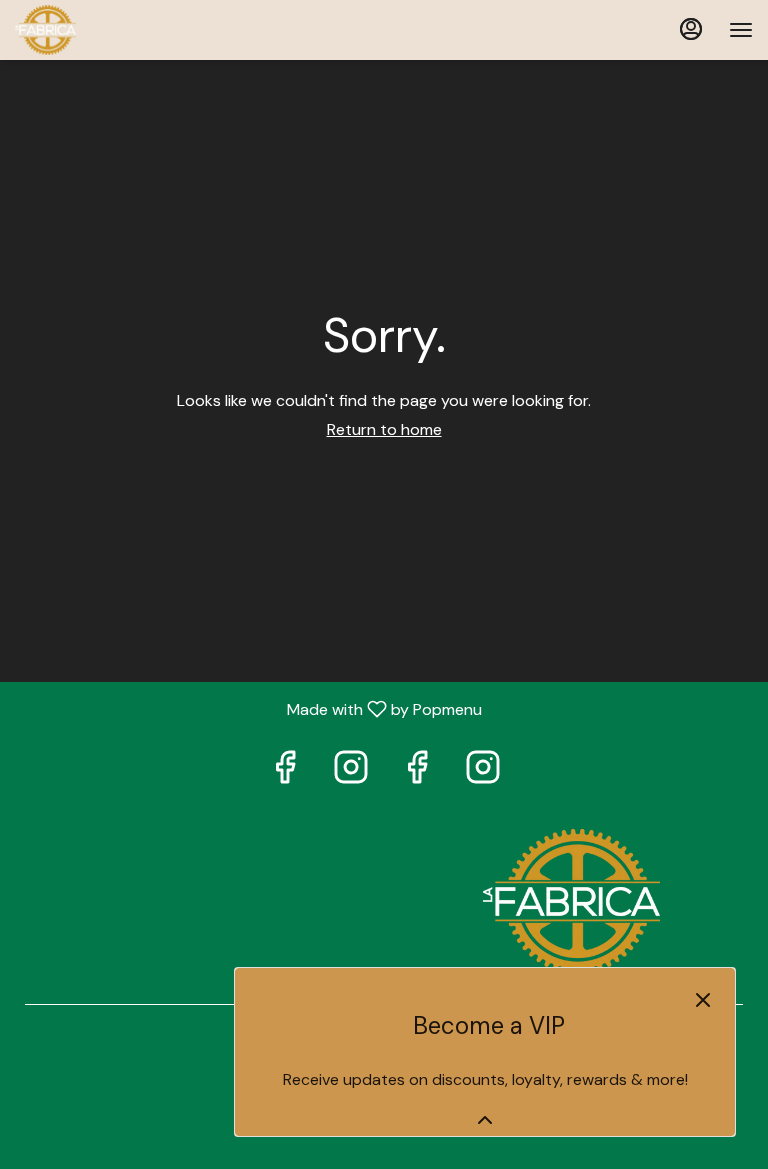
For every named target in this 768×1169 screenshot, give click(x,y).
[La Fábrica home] (105, 30)
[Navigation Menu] (741, 30)
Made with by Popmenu (248, 708)
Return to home (384, 429)
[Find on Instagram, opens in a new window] (351, 772)
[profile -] (691, 29)
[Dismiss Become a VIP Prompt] (703, 1000)
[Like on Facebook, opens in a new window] (285, 772)
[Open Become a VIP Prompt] (485, 1120)
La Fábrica (571, 901)
